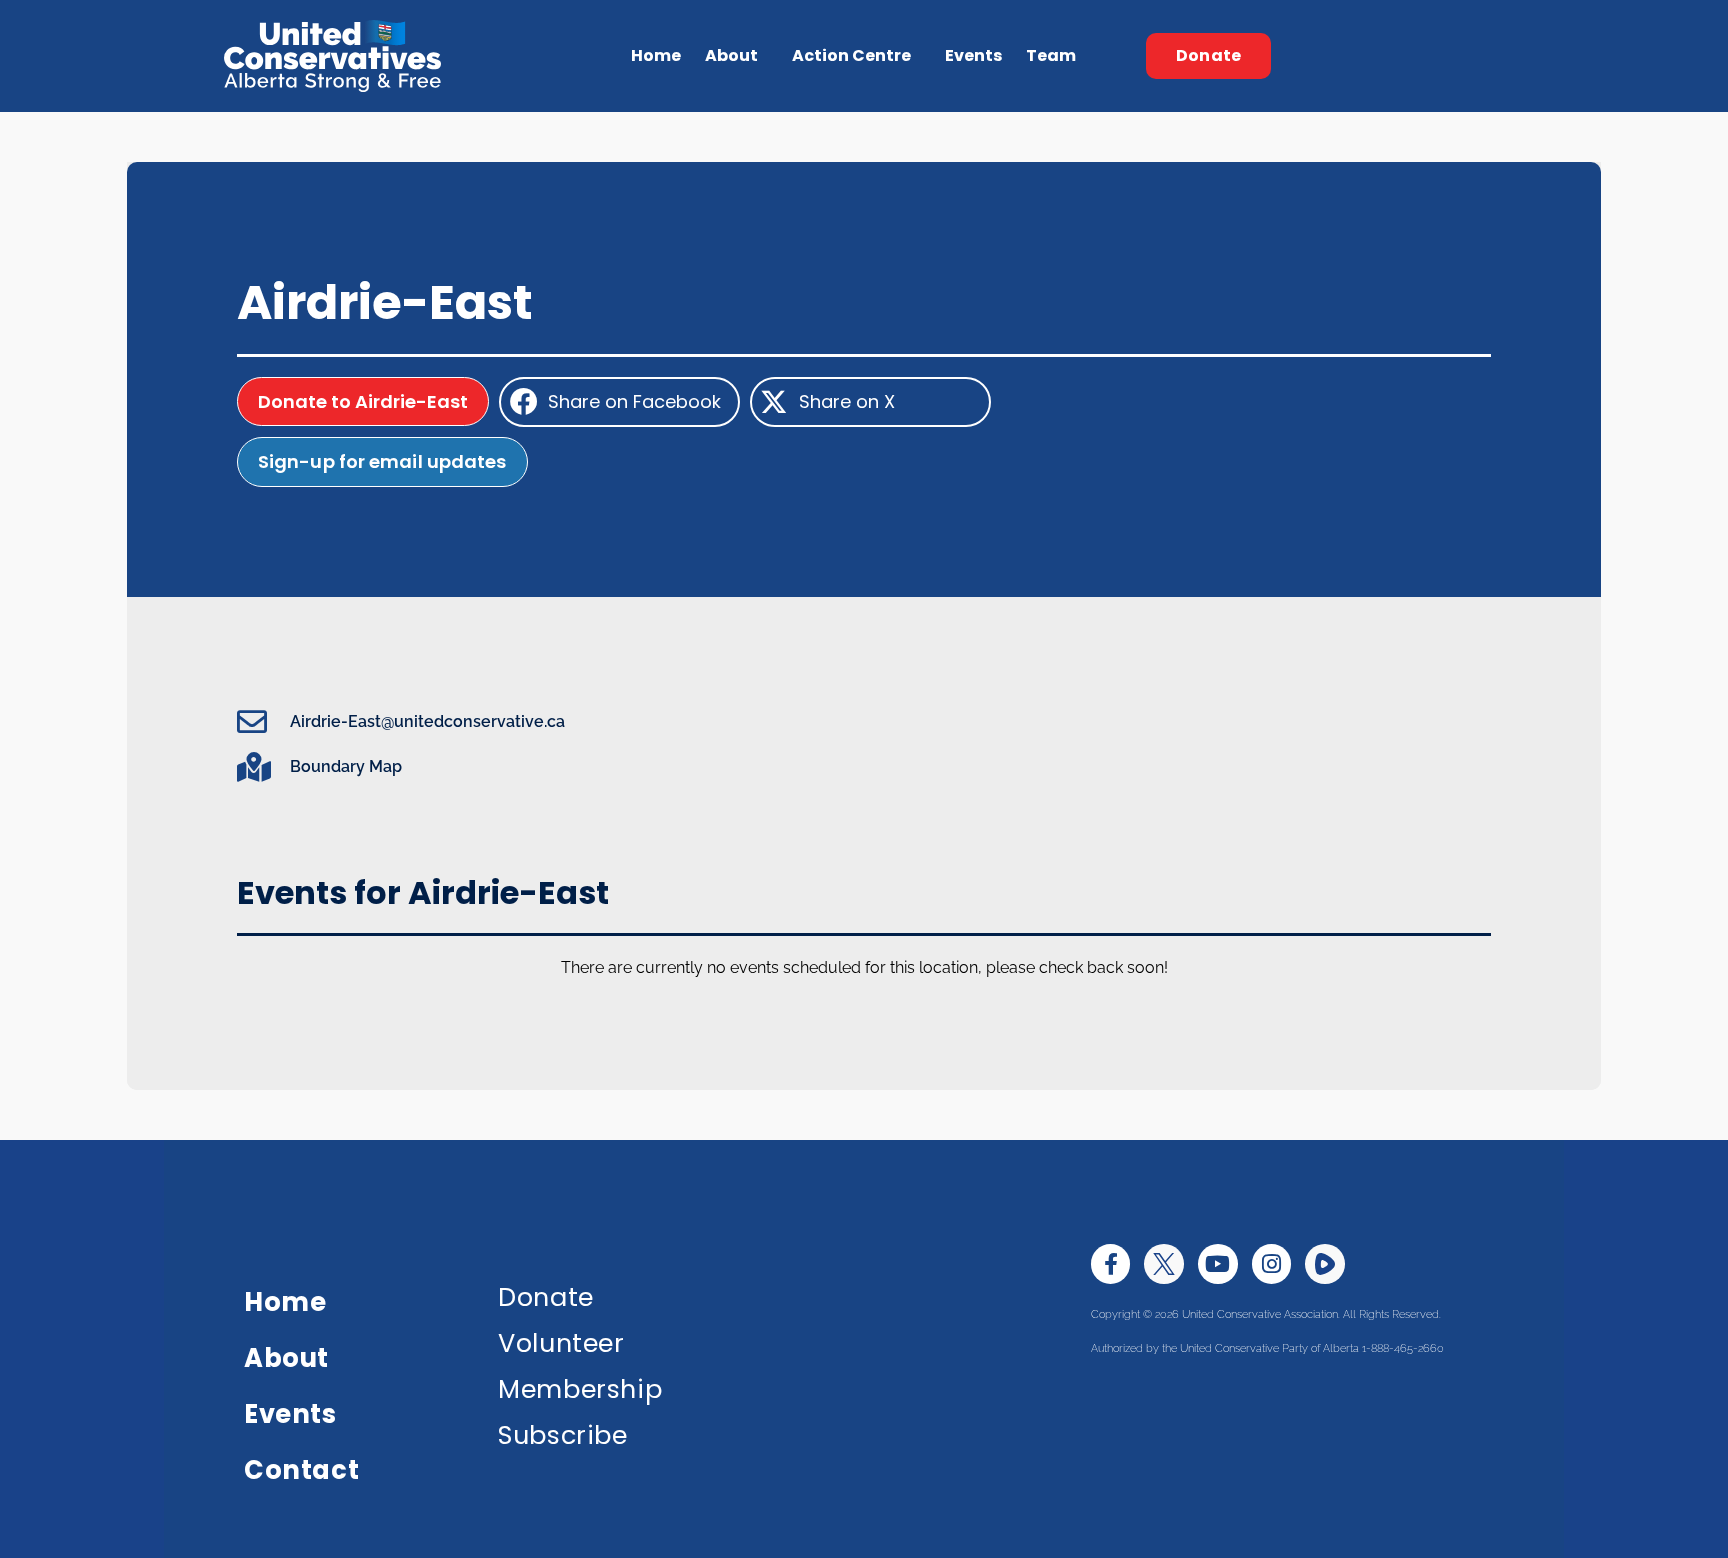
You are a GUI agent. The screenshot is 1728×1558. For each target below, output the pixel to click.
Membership (580, 1389)
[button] (619, 402)
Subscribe (562, 1435)
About (286, 1358)
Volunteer (561, 1343)
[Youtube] (1218, 1264)
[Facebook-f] (1111, 1264)
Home (656, 55)
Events (973, 55)
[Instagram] (1272, 1264)
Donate (546, 1297)
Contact (301, 1470)
